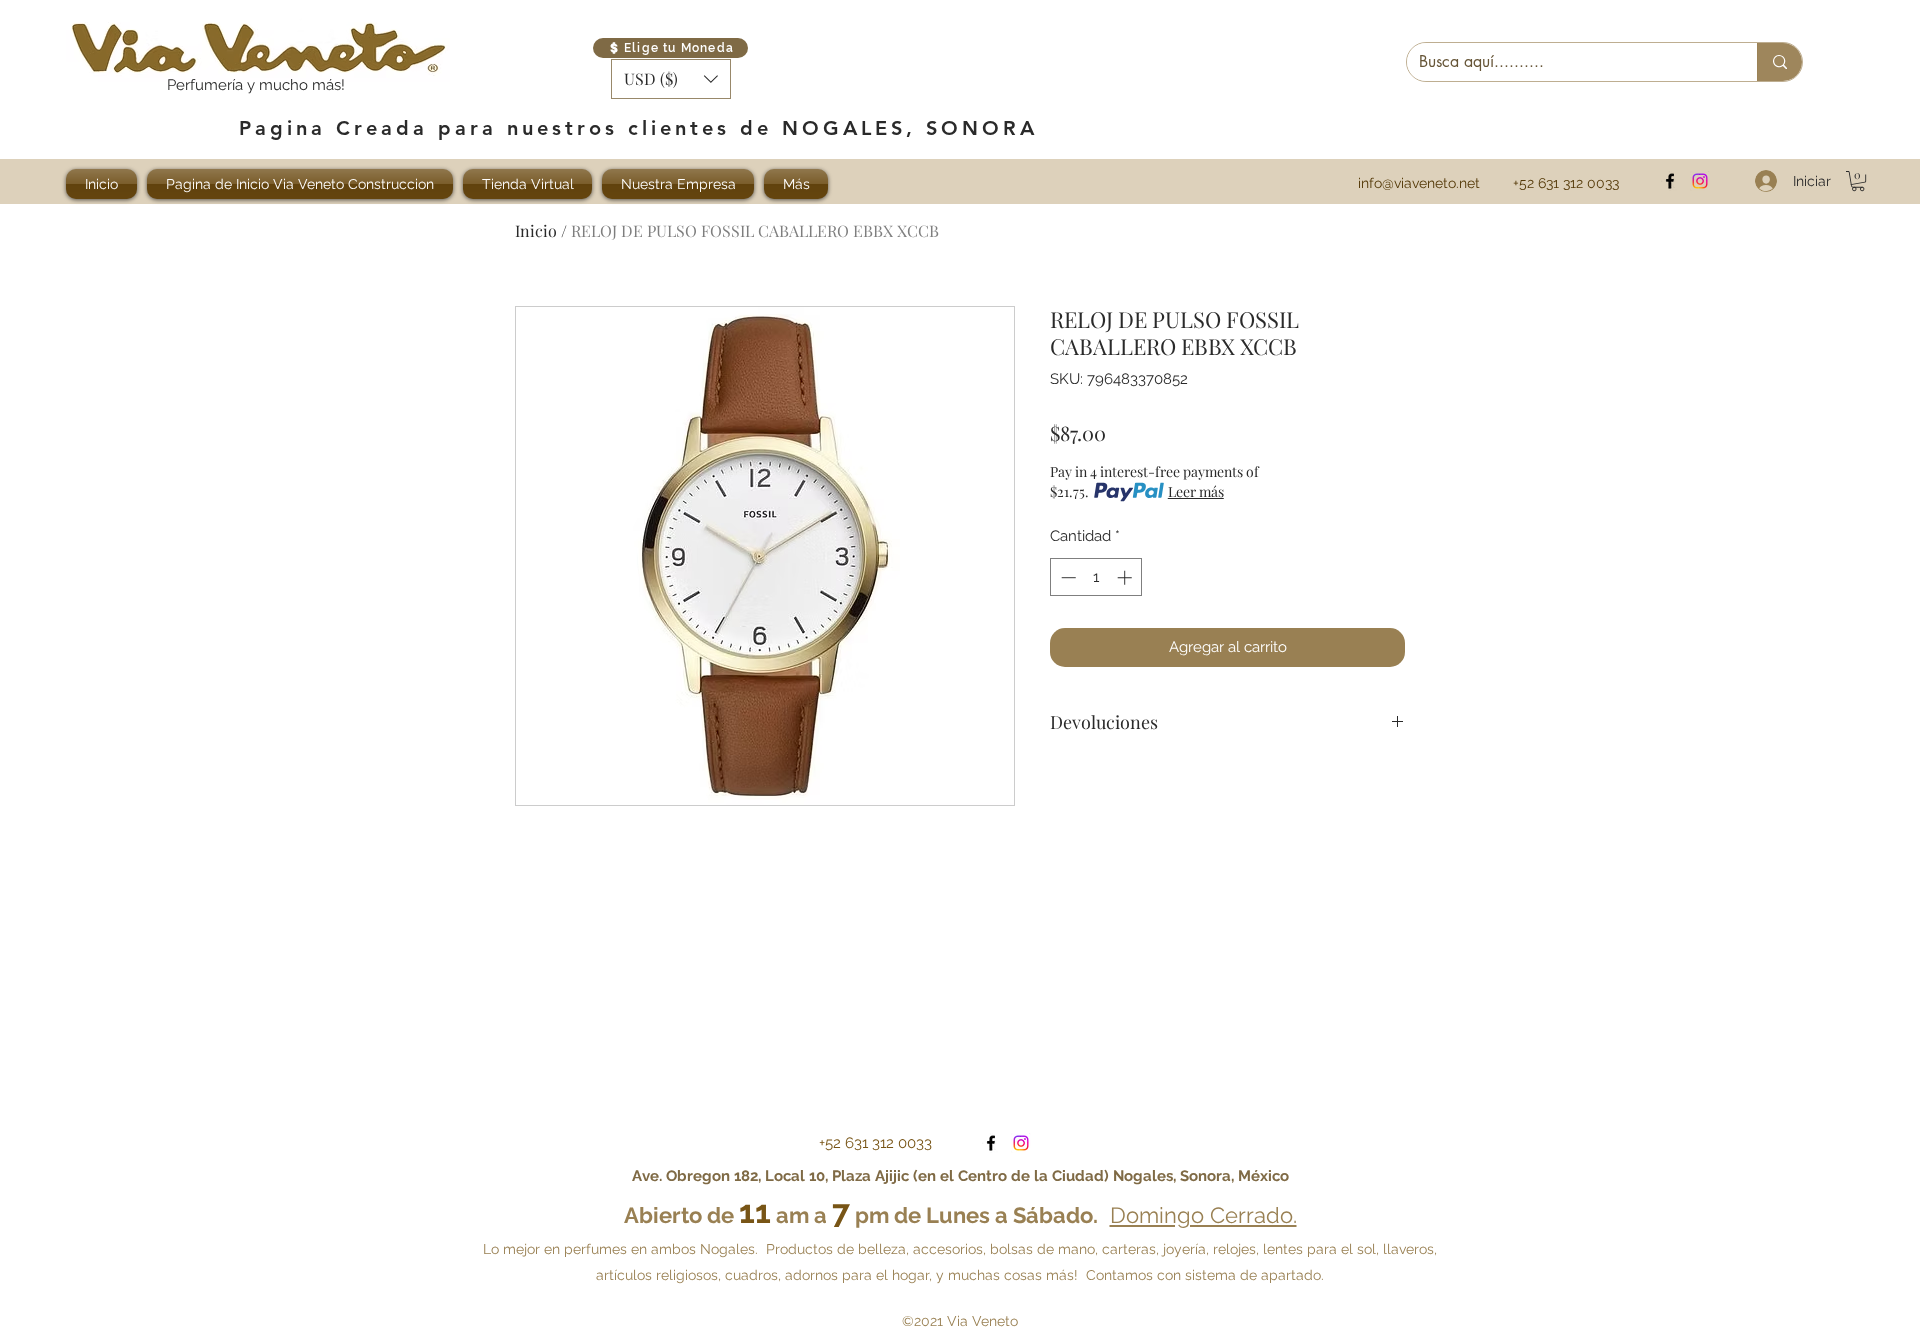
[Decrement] (1066, 577)
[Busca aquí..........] (1779, 62)
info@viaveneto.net (1419, 183)
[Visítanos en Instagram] (1700, 181)
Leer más (1196, 491)
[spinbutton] (1096, 577)
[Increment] (1126, 577)
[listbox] (671, 79)
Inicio (536, 230)
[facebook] (1670, 181)
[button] (671, 79)
